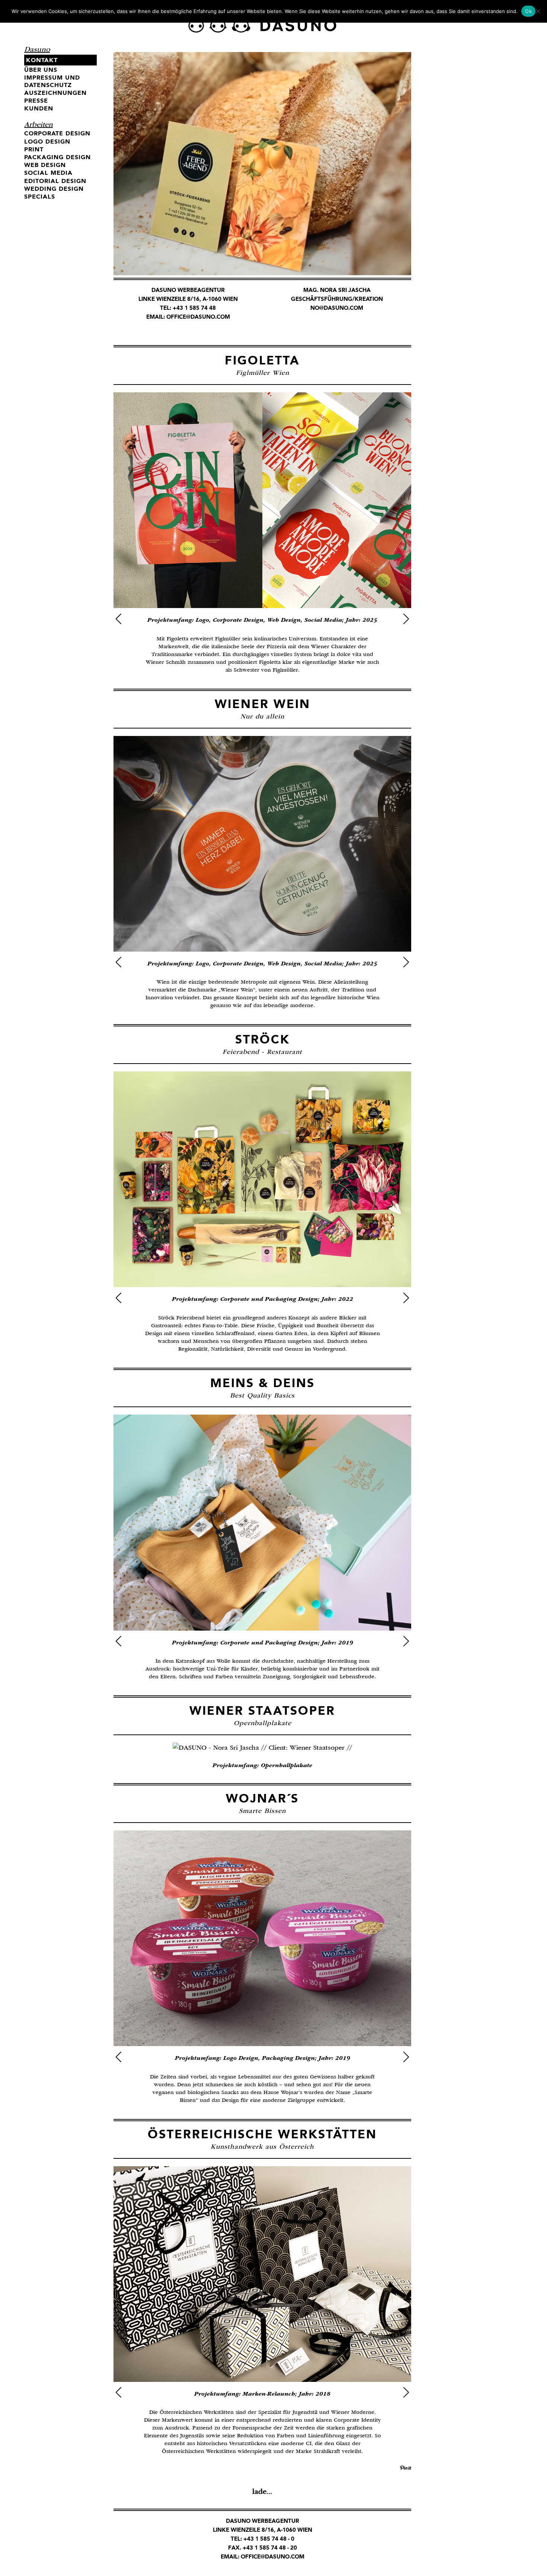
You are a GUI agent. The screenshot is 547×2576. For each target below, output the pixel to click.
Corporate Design (57, 133)
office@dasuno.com (198, 317)
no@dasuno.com (337, 308)
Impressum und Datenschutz (52, 81)
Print (34, 149)
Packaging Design (57, 157)
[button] (119, 619)
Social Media (48, 173)
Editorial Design (55, 181)
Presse (36, 101)
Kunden (39, 108)
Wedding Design (54, 189)
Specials (40, 197)
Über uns (41, 70)
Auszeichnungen (55, 93)
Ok (528, 11)
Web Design (45, 165)
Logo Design (47, 141)
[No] (538, 11)
